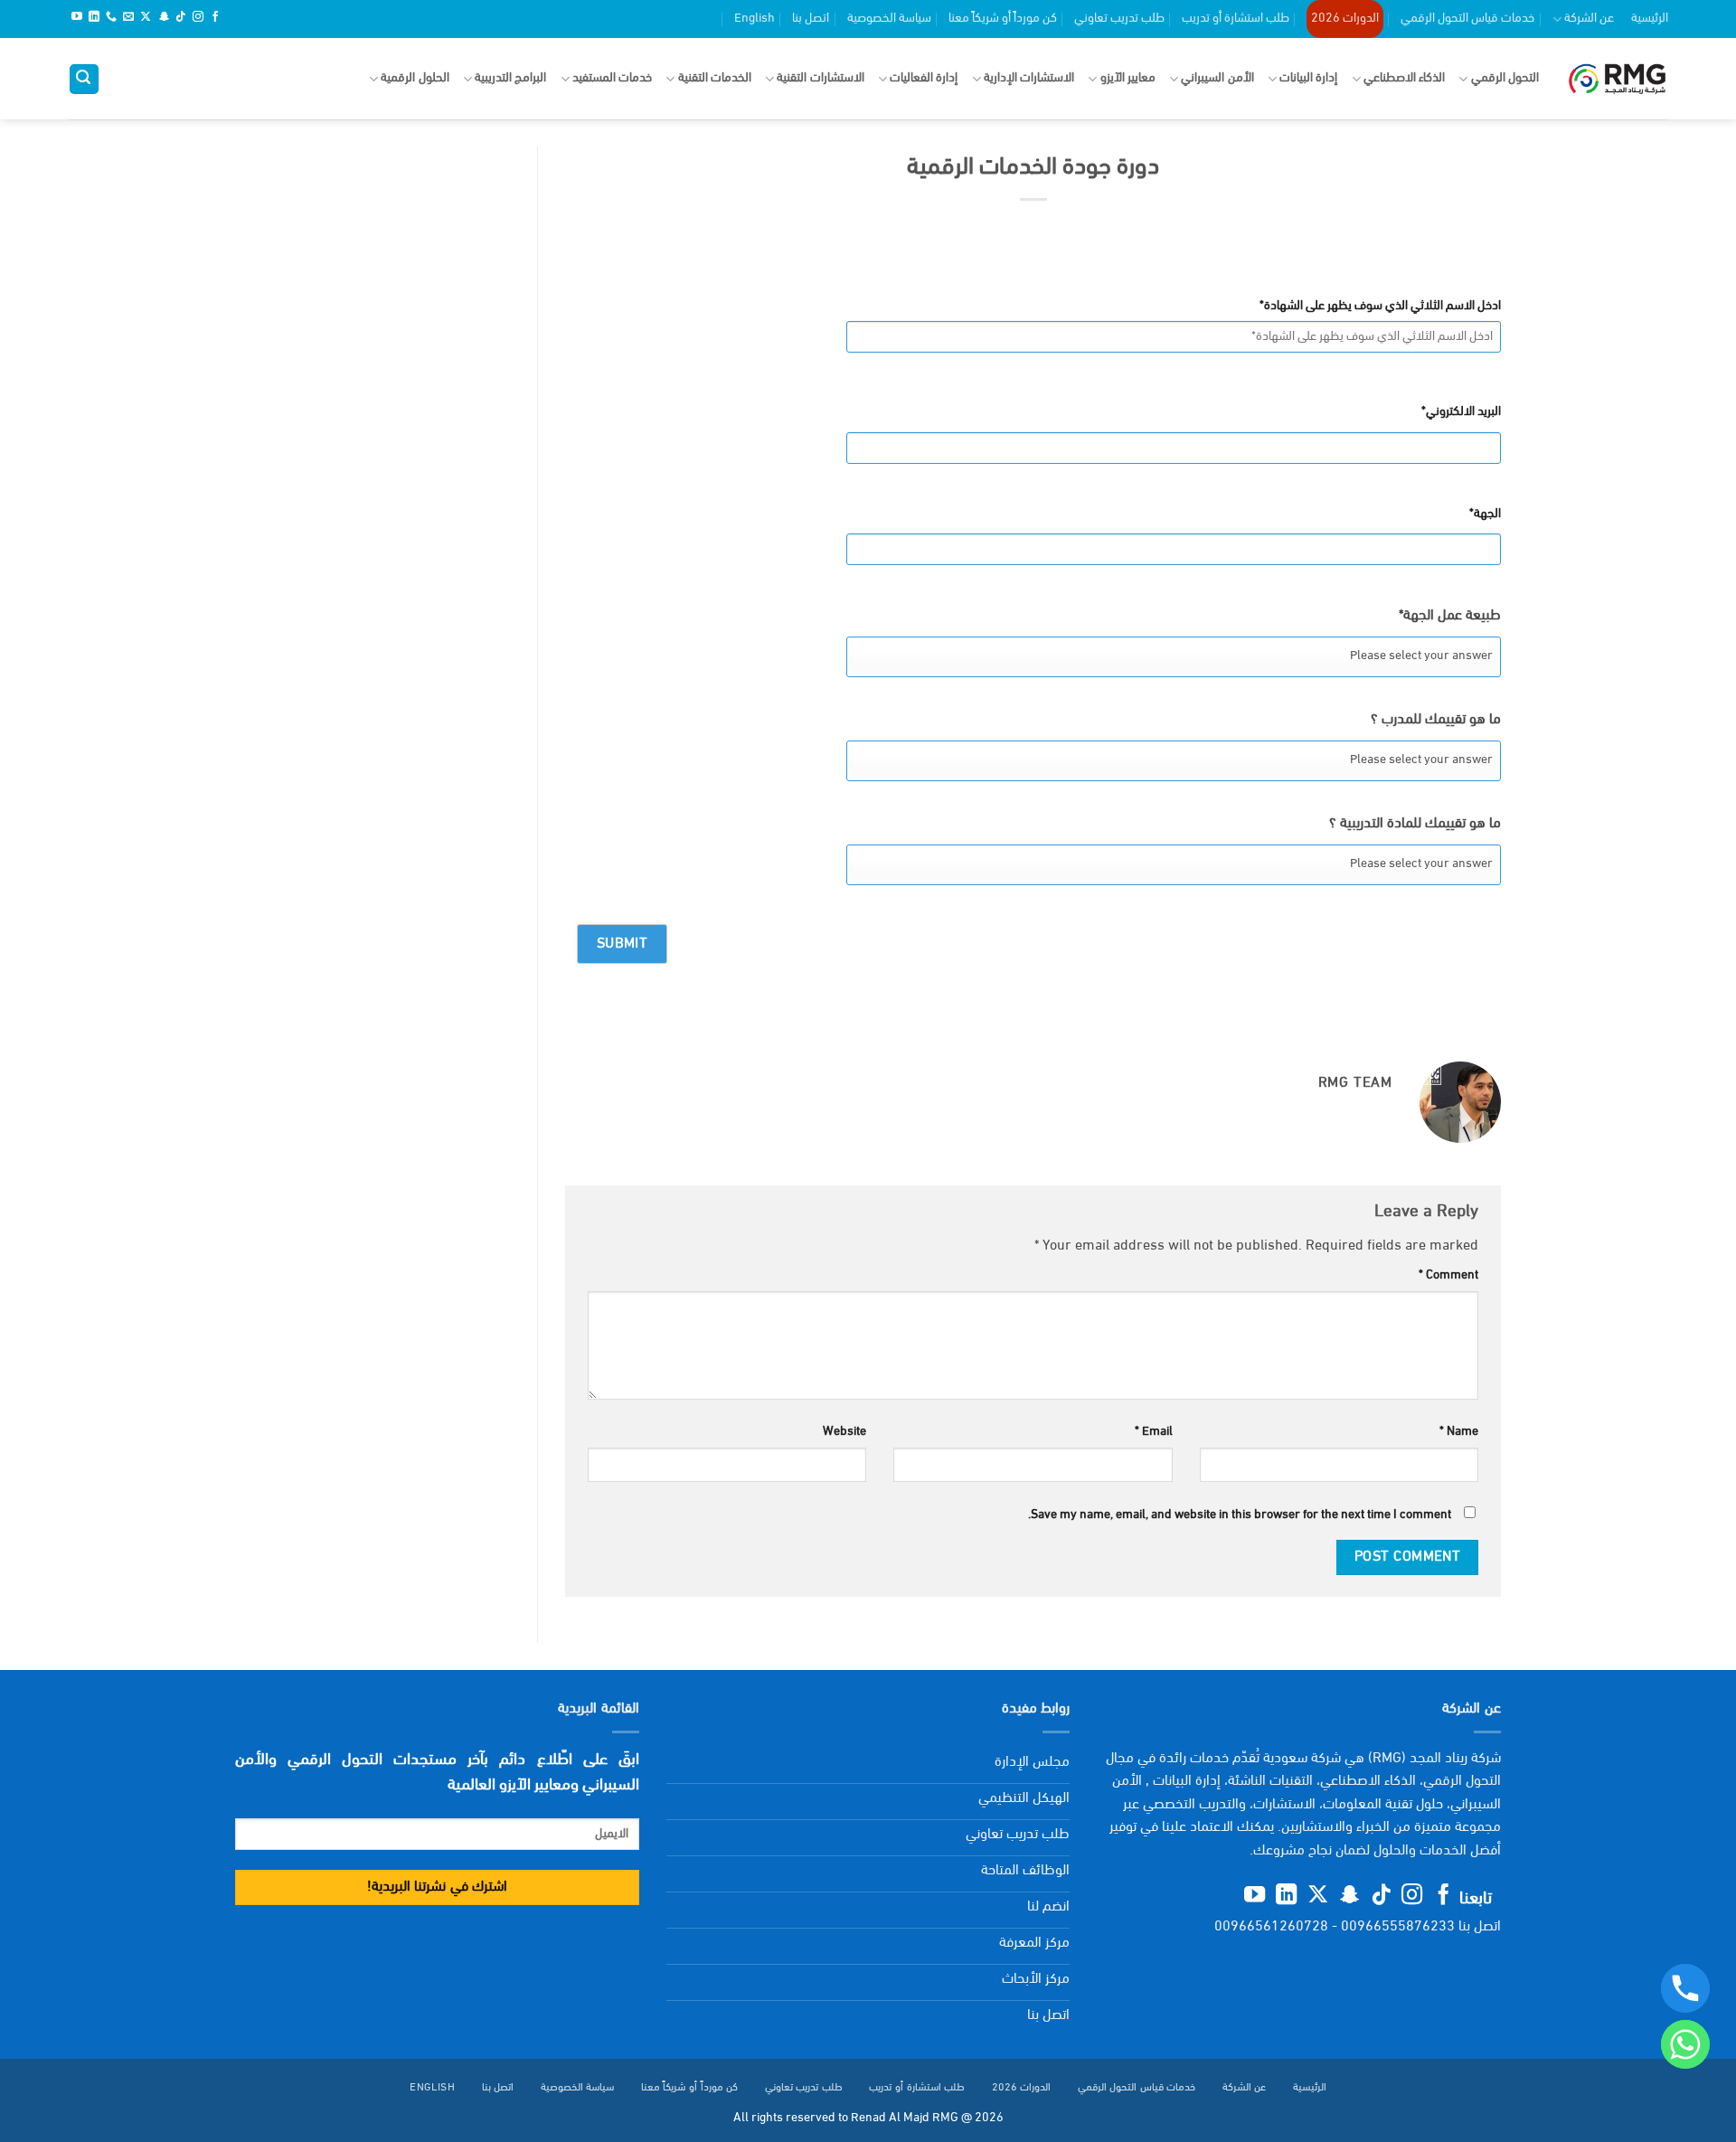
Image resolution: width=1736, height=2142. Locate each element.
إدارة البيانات (1308, 78)
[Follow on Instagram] (198, 18)
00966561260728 (1271, 1927)
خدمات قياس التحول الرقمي (1467, 19)
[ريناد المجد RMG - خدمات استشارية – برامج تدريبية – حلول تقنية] (1617, 79)
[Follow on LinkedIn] (94, 18)
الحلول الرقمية (415, 78)
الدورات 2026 (1345, 19)
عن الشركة (1589, 19)
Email (1153, 1432)
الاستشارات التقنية (820, 78)
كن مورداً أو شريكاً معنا (1003, 19)
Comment (1448, 1275)
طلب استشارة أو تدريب (1236, 19)
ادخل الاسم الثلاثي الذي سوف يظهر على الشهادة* (1380, 306)
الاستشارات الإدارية (1029, 78)
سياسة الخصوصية (889, 19)
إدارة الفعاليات (924, 78)
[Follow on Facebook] (215, 18)
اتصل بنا (811, 19)
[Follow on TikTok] (181, 18)
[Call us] (111, 18)
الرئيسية (1650, 19)
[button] (84, 79)
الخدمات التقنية (715, 78)
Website (844, 1432)
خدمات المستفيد (612, 78)
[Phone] (1685, 1988)
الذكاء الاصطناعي (1404, 78)
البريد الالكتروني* (1461, 412)
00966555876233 (1398, 1927)
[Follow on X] (146, 18)
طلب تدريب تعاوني (1119, 19)
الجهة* (1485, 514)
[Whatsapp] (1685, 2044)
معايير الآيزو (1128, 78)
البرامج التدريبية (510, 78)
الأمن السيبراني (1217, 78)
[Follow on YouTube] (77, 18)
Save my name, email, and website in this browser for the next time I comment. (1240, 1515)
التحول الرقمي (1505, 78)
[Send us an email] (128, 18)
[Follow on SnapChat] (164, 18)
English (755, 19)
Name (1459, 1432)
